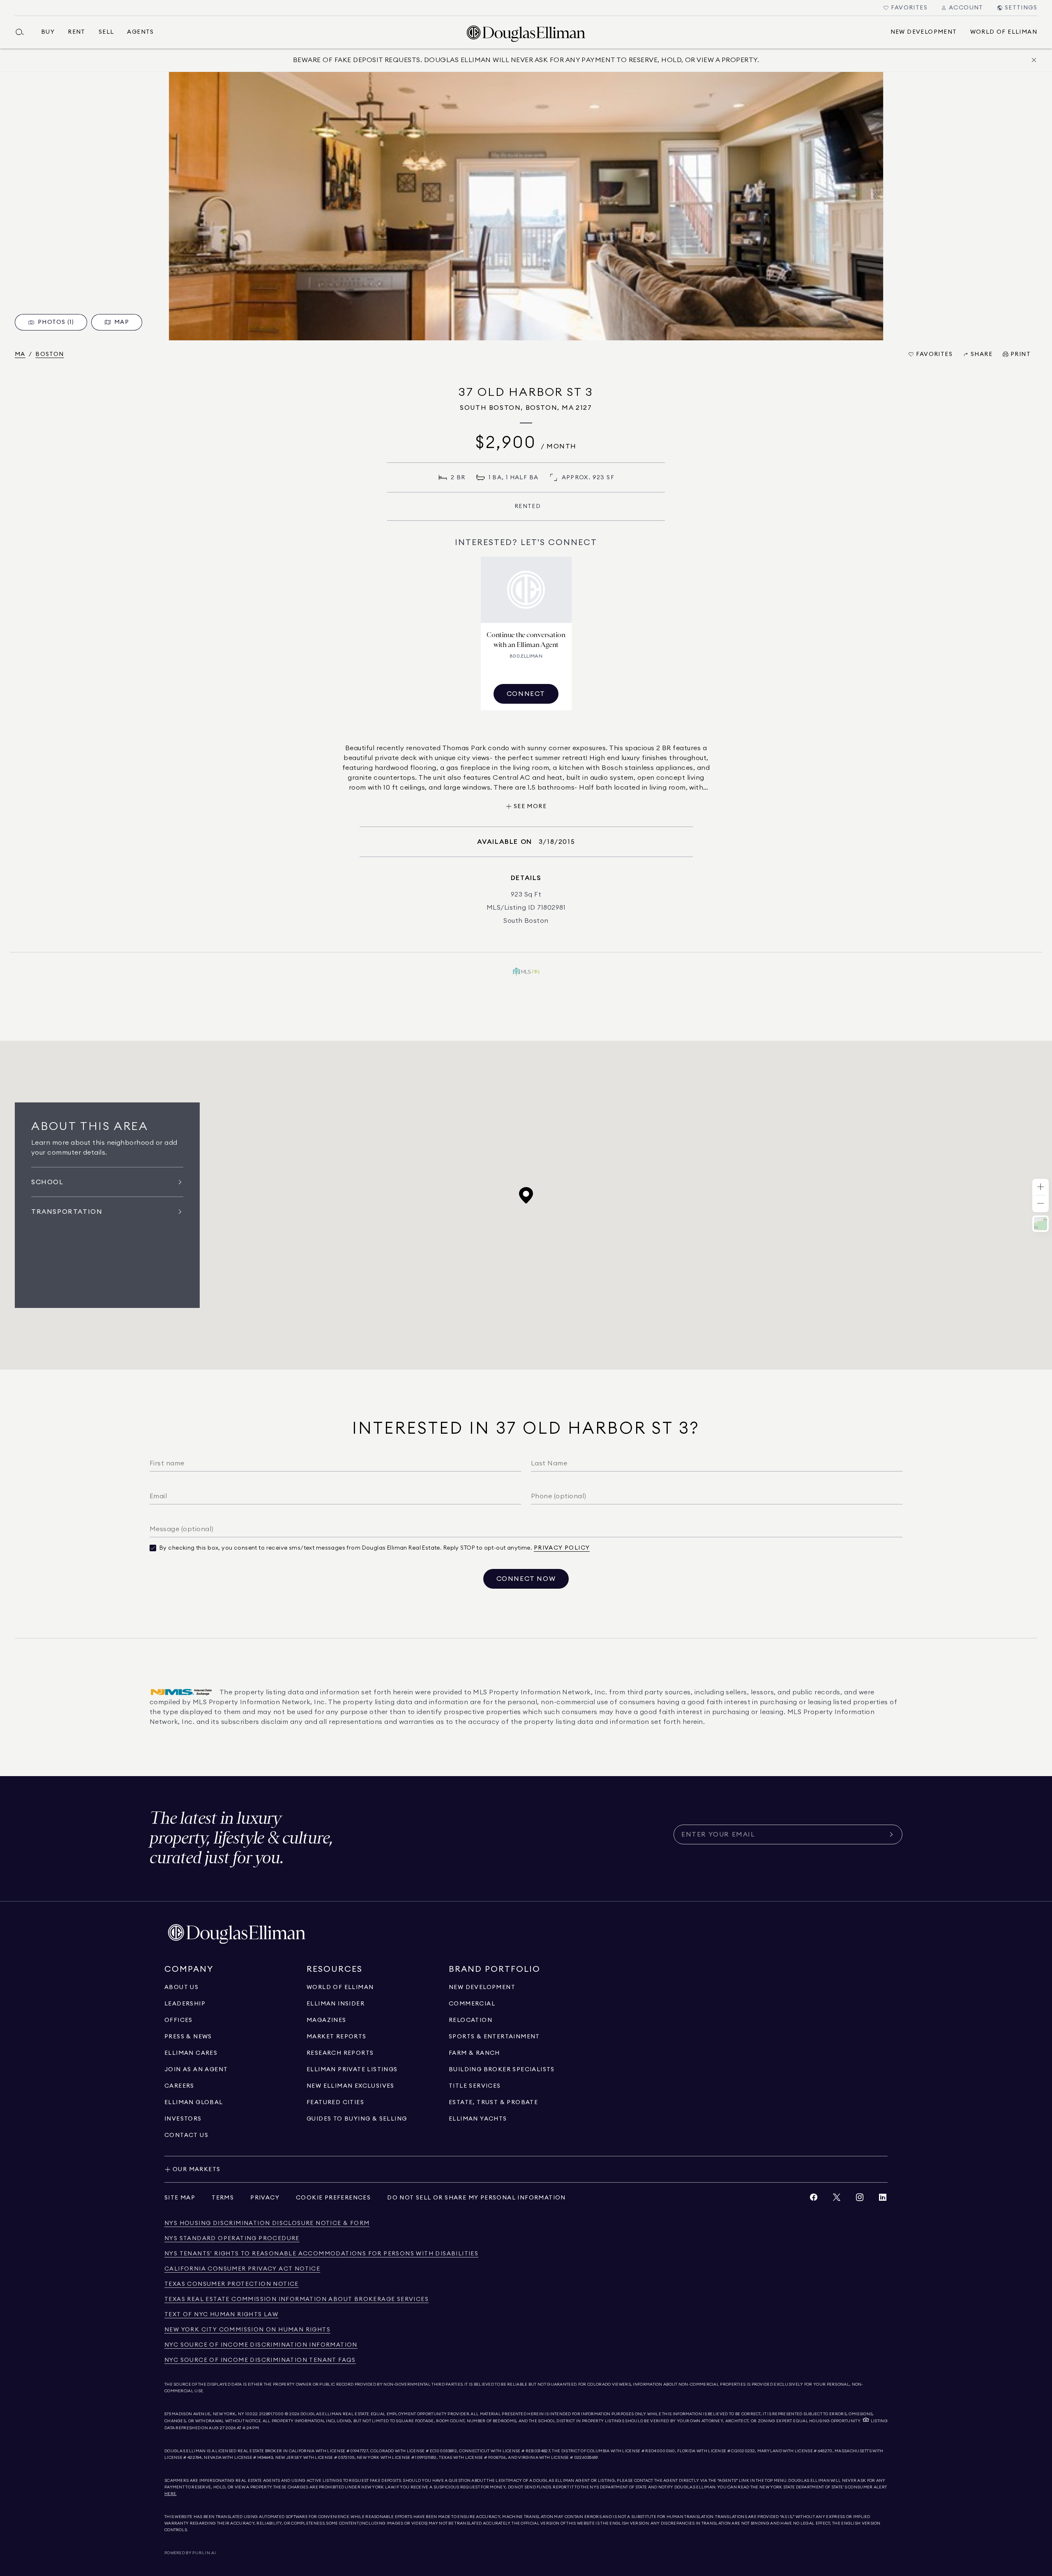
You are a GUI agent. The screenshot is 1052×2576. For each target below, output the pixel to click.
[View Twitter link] (837, 2199)
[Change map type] (1040, 1224)
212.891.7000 (272, 2414)
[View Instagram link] (860, 2199)
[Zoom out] (1040, 1204)
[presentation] (526, 206)
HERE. (171, 2494)
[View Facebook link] (814, 2199)
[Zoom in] (1040, 1187)
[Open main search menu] (23, 32)
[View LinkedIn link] (883, 2199)
